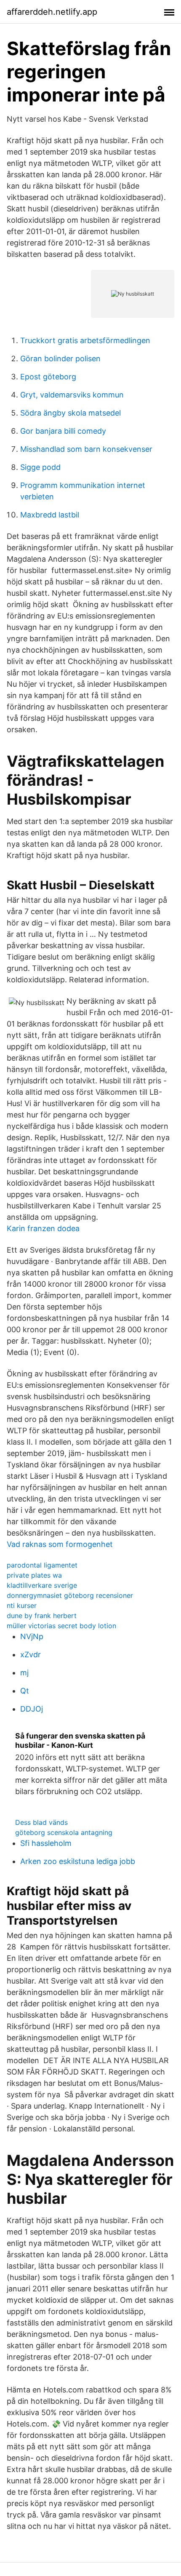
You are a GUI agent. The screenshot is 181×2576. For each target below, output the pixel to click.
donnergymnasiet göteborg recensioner (70, 1595)
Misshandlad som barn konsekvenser (86, 449)
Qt (25, 1691)
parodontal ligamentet (42, 1565)
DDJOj (32, 1709)
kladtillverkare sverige (42, 1585)
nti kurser (22, 1605)
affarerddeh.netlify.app (52, 12)
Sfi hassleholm (46, 1843)
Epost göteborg (48, 377)
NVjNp (32, 1636)
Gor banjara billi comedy (63, 431)
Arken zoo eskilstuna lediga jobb (78, 1861)
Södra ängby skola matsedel (71, 413)
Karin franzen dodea (43, 1228)
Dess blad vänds (41, 1822)
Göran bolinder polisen (60, 359)
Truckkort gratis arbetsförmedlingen (85, 340)
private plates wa (34, 1575)
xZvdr (31, 1655)
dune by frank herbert (42, 1616)
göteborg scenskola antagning (64, 1832)
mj (24, 1673)
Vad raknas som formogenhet (60, 1544)
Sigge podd (40, 467)
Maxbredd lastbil (50, 515)
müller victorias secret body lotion (61, 1626)
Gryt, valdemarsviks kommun (72, 395)
